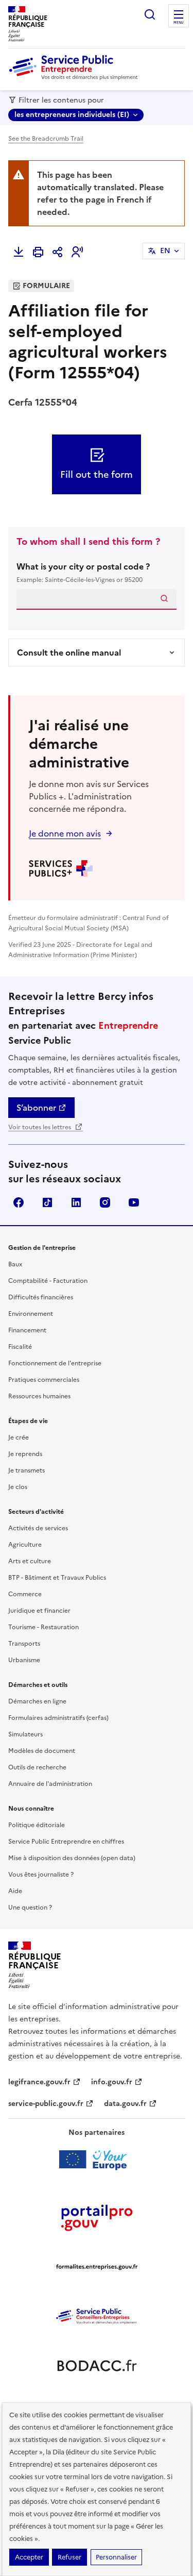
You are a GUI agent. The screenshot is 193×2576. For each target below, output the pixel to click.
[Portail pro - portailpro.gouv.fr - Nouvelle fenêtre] (97, 2217)
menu (179, 23)
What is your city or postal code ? (83, 572)
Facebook (19, 1202)
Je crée (19, 1437)
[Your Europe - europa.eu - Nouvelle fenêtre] (97, 2160)
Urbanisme (24, 1660)
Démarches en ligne (37, 1701)
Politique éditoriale (37, 1825)
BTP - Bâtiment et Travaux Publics (57, 1578)
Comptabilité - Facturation (48, 1281)
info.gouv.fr (112, 2082)
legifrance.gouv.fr (39, 2082)
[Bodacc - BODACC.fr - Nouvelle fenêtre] (97, 2366)
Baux (15, 1264)
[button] (77, 252)
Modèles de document (42, 1751)
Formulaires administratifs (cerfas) (58, 1718)
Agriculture (25, 1545)
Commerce (25, 1594)
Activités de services (38, 1528)
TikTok (47, 1202)
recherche (150, 14)
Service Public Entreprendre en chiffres (66, 1842)
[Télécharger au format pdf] (19, 252)
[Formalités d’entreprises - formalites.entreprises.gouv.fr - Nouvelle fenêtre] (97, 2267)
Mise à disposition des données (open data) (72, 1858)
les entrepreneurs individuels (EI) (72, 115)
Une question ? (30, 1908)
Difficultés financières (41, 1297)
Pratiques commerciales (44, 1380)
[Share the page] (58, 252)
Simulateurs (25, 1734)
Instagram (105, 1202)
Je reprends (25, 1454)
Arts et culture (30, 1561)
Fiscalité (20, 1347)
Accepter (29, 2557)
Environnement (31, 1314)
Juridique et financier (39, 1611)
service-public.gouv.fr (46, 2104)
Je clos (18, 1487)
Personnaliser (116, 2557)
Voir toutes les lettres (40, 1127)
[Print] (38, 252)
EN (165, 251)
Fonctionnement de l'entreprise (55, 1363)
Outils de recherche (37, 1767)
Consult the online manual (69, 653)
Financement (27, 1330)
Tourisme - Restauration (43, 1627)
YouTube (134, 1202)
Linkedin (76, 1202)
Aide (15, 1891)
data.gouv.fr (125, 2104)
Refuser (69, 2557)
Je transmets (27, 1470)
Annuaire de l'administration (50, 1784)
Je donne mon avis (65, 833)
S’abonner (36, 1108)
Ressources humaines (39, 1396)
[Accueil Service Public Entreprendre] (75, 78)
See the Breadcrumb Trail (46, 139)
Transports (24, 1644)
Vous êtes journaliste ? (41, 1875)
